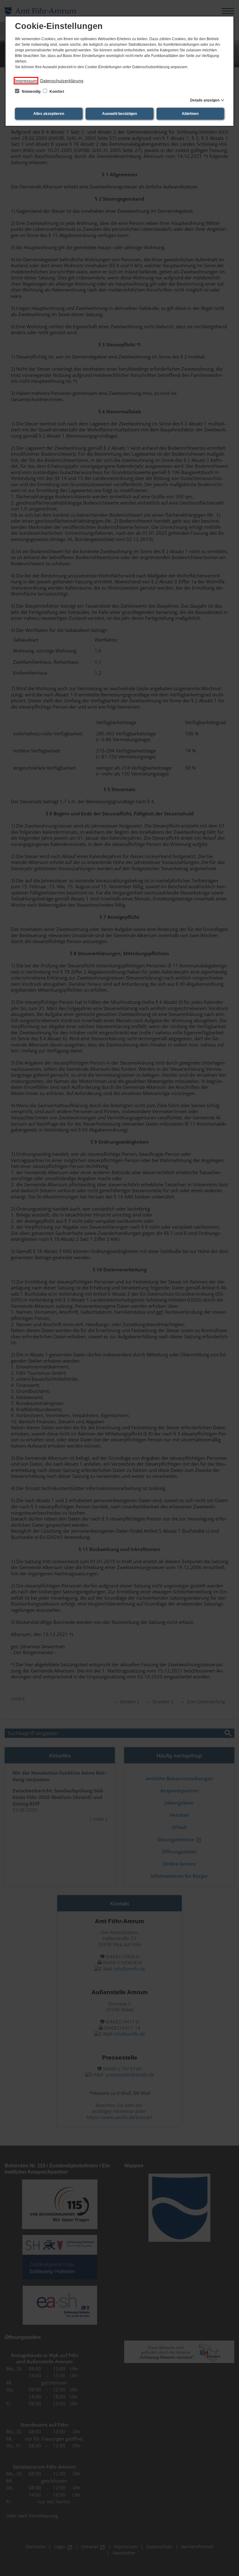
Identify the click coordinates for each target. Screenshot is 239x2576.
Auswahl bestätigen (119, 114)
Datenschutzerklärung (62, 81)
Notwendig (31, 92)
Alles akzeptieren (49, 114)
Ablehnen (190, 114)
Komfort (56, 92)
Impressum (26, 81)
